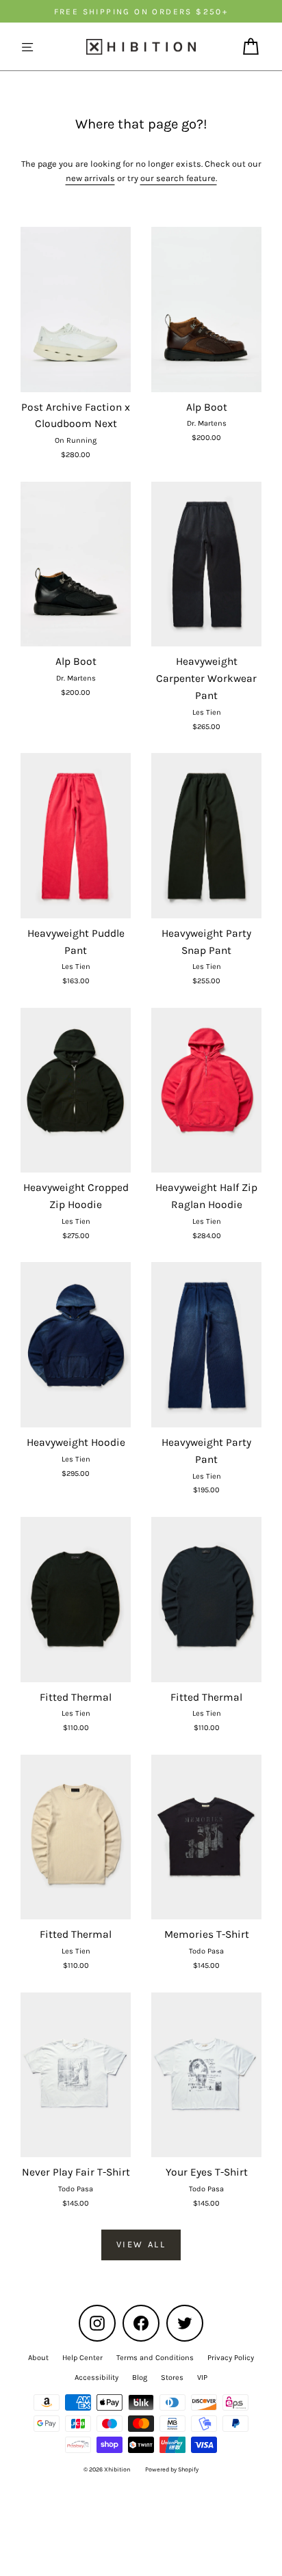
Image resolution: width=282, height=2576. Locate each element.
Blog (140, 2378)
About (38, 2358)
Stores (172, 2378)
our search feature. (179, 178)
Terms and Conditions (155, 2358)
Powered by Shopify (172, 2469)
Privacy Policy (231, 2358)
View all (141, 2244)
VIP (202, 2378)
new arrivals (90, 178)
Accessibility (97, 2378)
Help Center (82, 2358)
